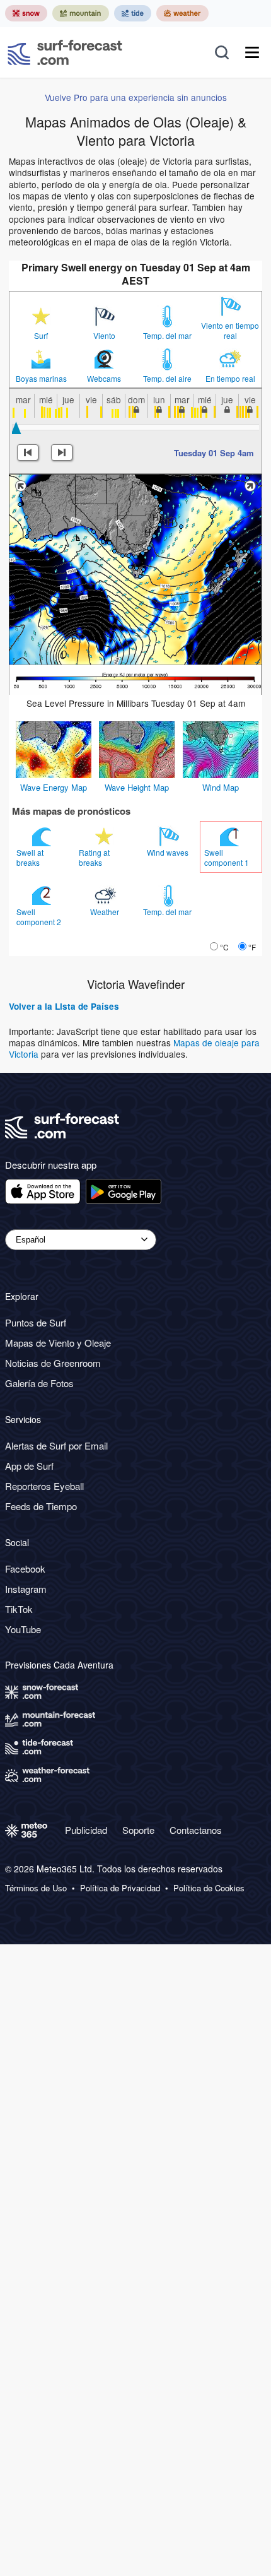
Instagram (26, 1589)
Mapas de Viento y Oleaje (58, 1343)
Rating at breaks (94, 857)
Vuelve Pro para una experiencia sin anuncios (136, 97)
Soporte (138, 1830)
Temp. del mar (167, 336)
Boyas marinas (41, 379)
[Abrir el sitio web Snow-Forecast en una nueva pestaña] (26, 13)
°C (224, 947)
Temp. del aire (167, 379)
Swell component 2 (40, 917)
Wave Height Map (137, 787)
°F (252, 947)
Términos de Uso (36, 1888)
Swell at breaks (30, 857)
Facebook (25, 1569)
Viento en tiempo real (230, 331)
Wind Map (221, 787)
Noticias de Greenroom (53, 1363)
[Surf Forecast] (65, 52)
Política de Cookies (209, 1888)
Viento (104, 336)
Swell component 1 (228, 857)
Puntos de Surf (36, 1322)
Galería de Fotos (39, 1383)
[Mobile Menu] (252, 52)
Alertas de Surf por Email (56, 1445)
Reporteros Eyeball (44, 1486)
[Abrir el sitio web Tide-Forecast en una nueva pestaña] (133, 13)
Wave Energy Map (54, 787)
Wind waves (169, 852)
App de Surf (29, 1466)
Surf (41, 336)
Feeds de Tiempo (41, 1506)
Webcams (104, 379)
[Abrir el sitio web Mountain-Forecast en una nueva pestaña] (81, 13)
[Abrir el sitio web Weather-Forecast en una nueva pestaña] (182, 13)
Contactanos (196, 1830)
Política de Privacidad (120, 1888)
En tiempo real (230, 379)
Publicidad (86, 1830)
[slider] (16, 428)
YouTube (23, 1629)
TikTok (19, 1609)
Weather (106, 912)
